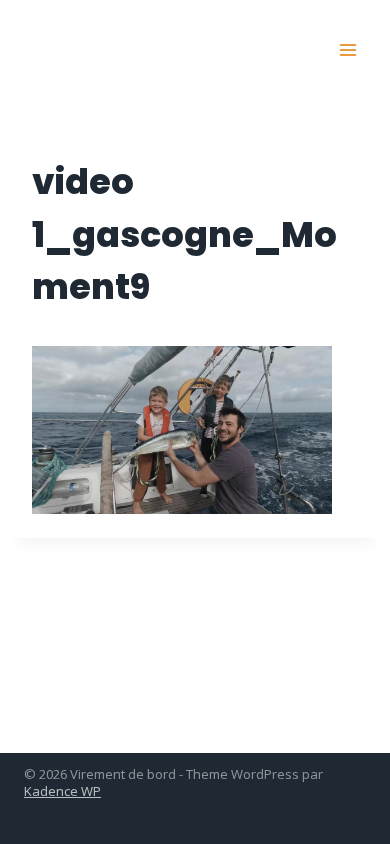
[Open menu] (347, 49)
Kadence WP (62, 791)
